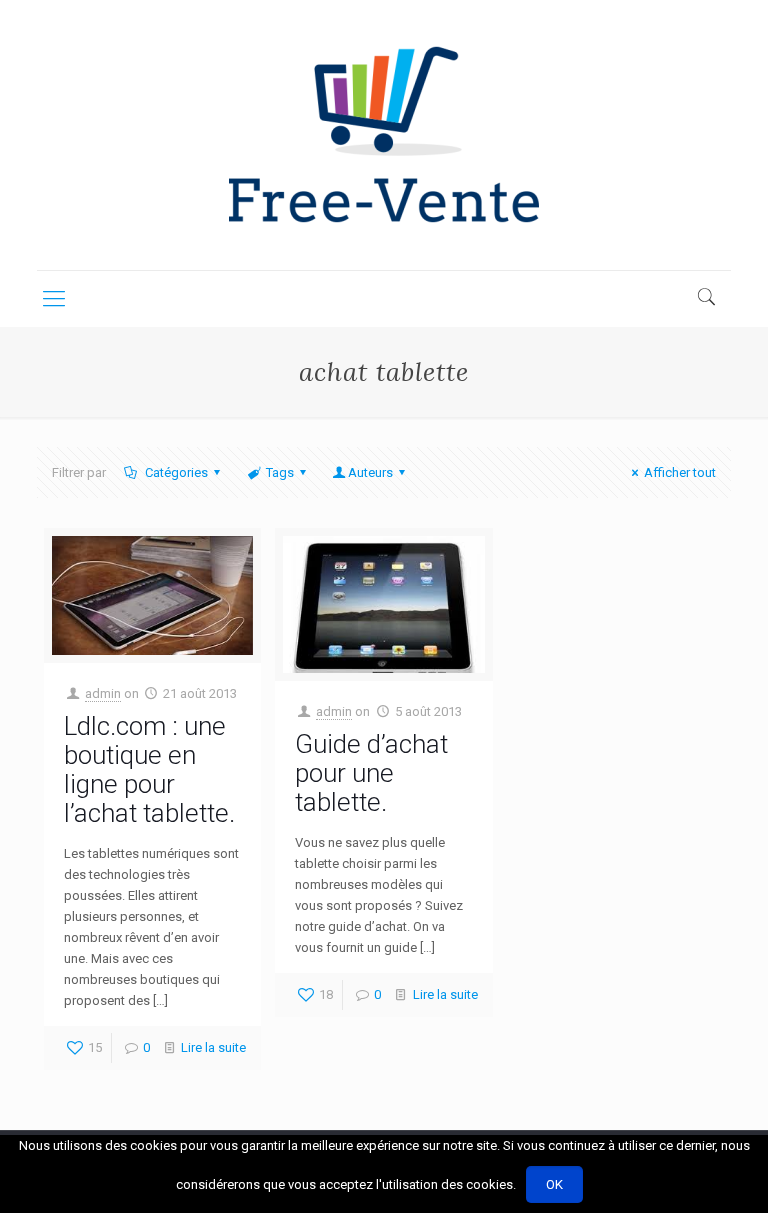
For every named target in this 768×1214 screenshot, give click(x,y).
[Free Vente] (384, 135)
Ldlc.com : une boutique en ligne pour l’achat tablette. (149, 769)
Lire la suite (213, 1047)
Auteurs (370, 472)
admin (103, 693)
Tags (280, 472)
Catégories (175, 472)
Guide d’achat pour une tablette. (371, 773)
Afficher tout (680, 472)
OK (554, 1184)
